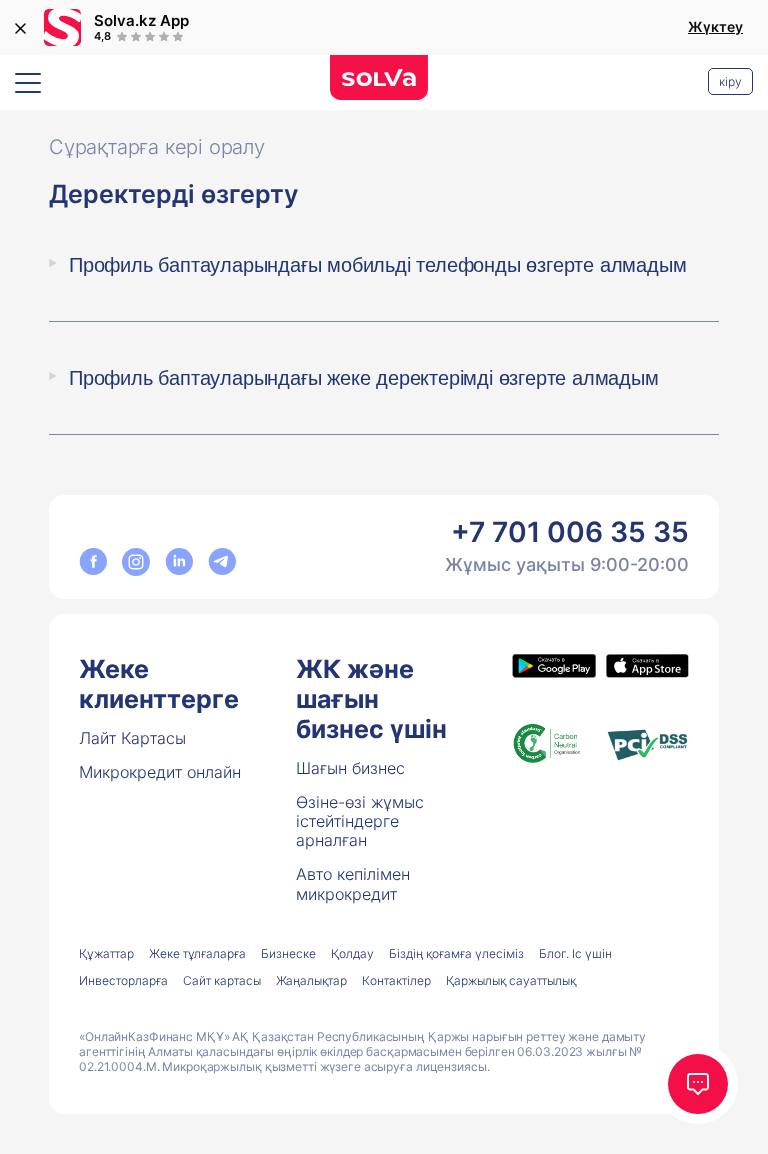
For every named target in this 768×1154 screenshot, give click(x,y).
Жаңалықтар (311, 980)
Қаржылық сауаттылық (511, 980)
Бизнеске (288, 953)
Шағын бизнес (350, 768)
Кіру (730, 81)
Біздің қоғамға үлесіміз (456, 953)
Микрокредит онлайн (160, 772)
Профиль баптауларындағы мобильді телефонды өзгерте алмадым (377, 265)
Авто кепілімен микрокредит (353, 883)
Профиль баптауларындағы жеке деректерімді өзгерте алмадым (364, 378)
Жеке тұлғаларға (197, 953)
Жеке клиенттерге (159, 684)
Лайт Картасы (132, 738)
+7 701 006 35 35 (570, 532)
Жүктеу (715, 27)
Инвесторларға (123, 980)
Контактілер (396, 980)
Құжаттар (106, 953)
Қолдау (352, 953)
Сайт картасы (222, 980)
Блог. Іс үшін (575, 953)
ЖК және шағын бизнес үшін (371, 699)
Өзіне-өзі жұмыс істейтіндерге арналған (360, 821)
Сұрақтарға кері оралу (157, 147)
